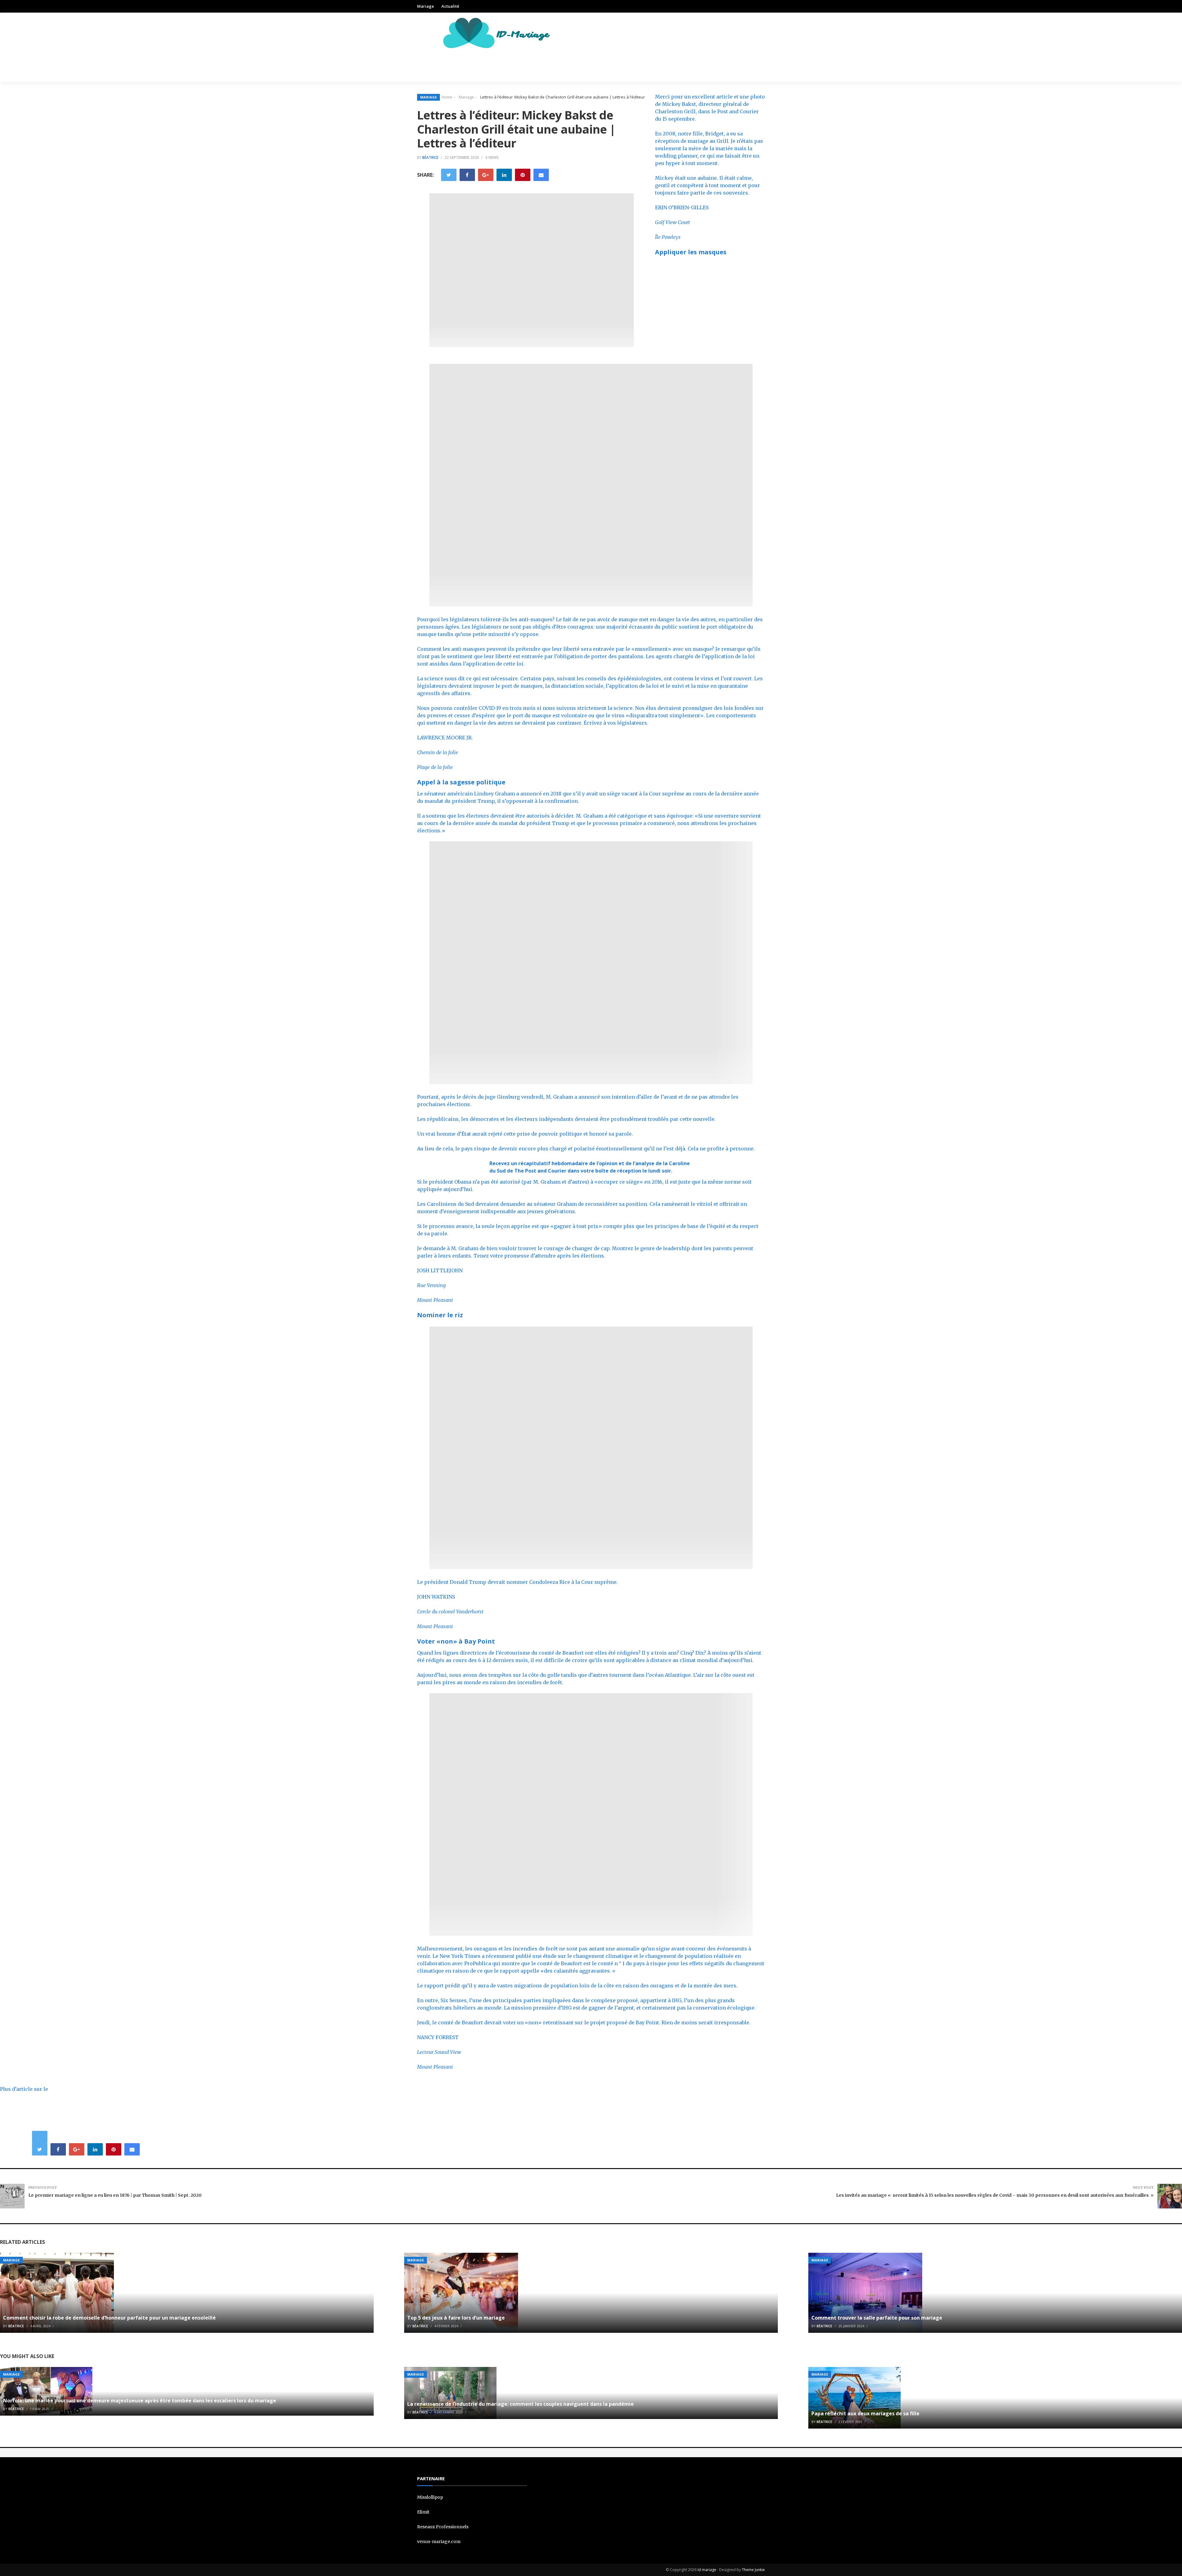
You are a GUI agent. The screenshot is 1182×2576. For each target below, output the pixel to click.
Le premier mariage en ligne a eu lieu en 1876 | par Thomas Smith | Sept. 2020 (115, 2195)
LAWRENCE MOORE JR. (445, 738)
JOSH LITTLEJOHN (440, 1270)
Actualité (450, 6)
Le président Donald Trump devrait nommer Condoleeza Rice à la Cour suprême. (517, 1582)
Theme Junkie (753, 2570)
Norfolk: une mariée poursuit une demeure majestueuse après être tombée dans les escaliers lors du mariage (140, 2401)
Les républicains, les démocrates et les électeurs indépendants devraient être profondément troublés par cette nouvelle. (566, 1119)
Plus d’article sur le (24, 2089)
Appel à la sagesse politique (461, 782)
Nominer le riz (440, 1315)
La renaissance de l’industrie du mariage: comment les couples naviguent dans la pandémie (521, 2404)
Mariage (426, 6)
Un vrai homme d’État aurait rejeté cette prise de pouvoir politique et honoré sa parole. (525, 1134)
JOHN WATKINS (436, 1597)
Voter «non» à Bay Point (456, 1641)
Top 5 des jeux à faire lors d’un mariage (456, 2318)
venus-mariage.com (439, 2542)
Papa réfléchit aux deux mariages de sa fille (865, 2413)
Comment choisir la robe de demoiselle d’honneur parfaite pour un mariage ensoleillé (109, 2318)
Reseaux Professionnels (443, 2527)
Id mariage (707, 2570)
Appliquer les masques (691, 252)
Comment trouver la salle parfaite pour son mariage (877, 2318)
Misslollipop (430, 2497)
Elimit (423, 2512)
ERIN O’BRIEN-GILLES (682, 207)
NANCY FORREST (438, 2037)
